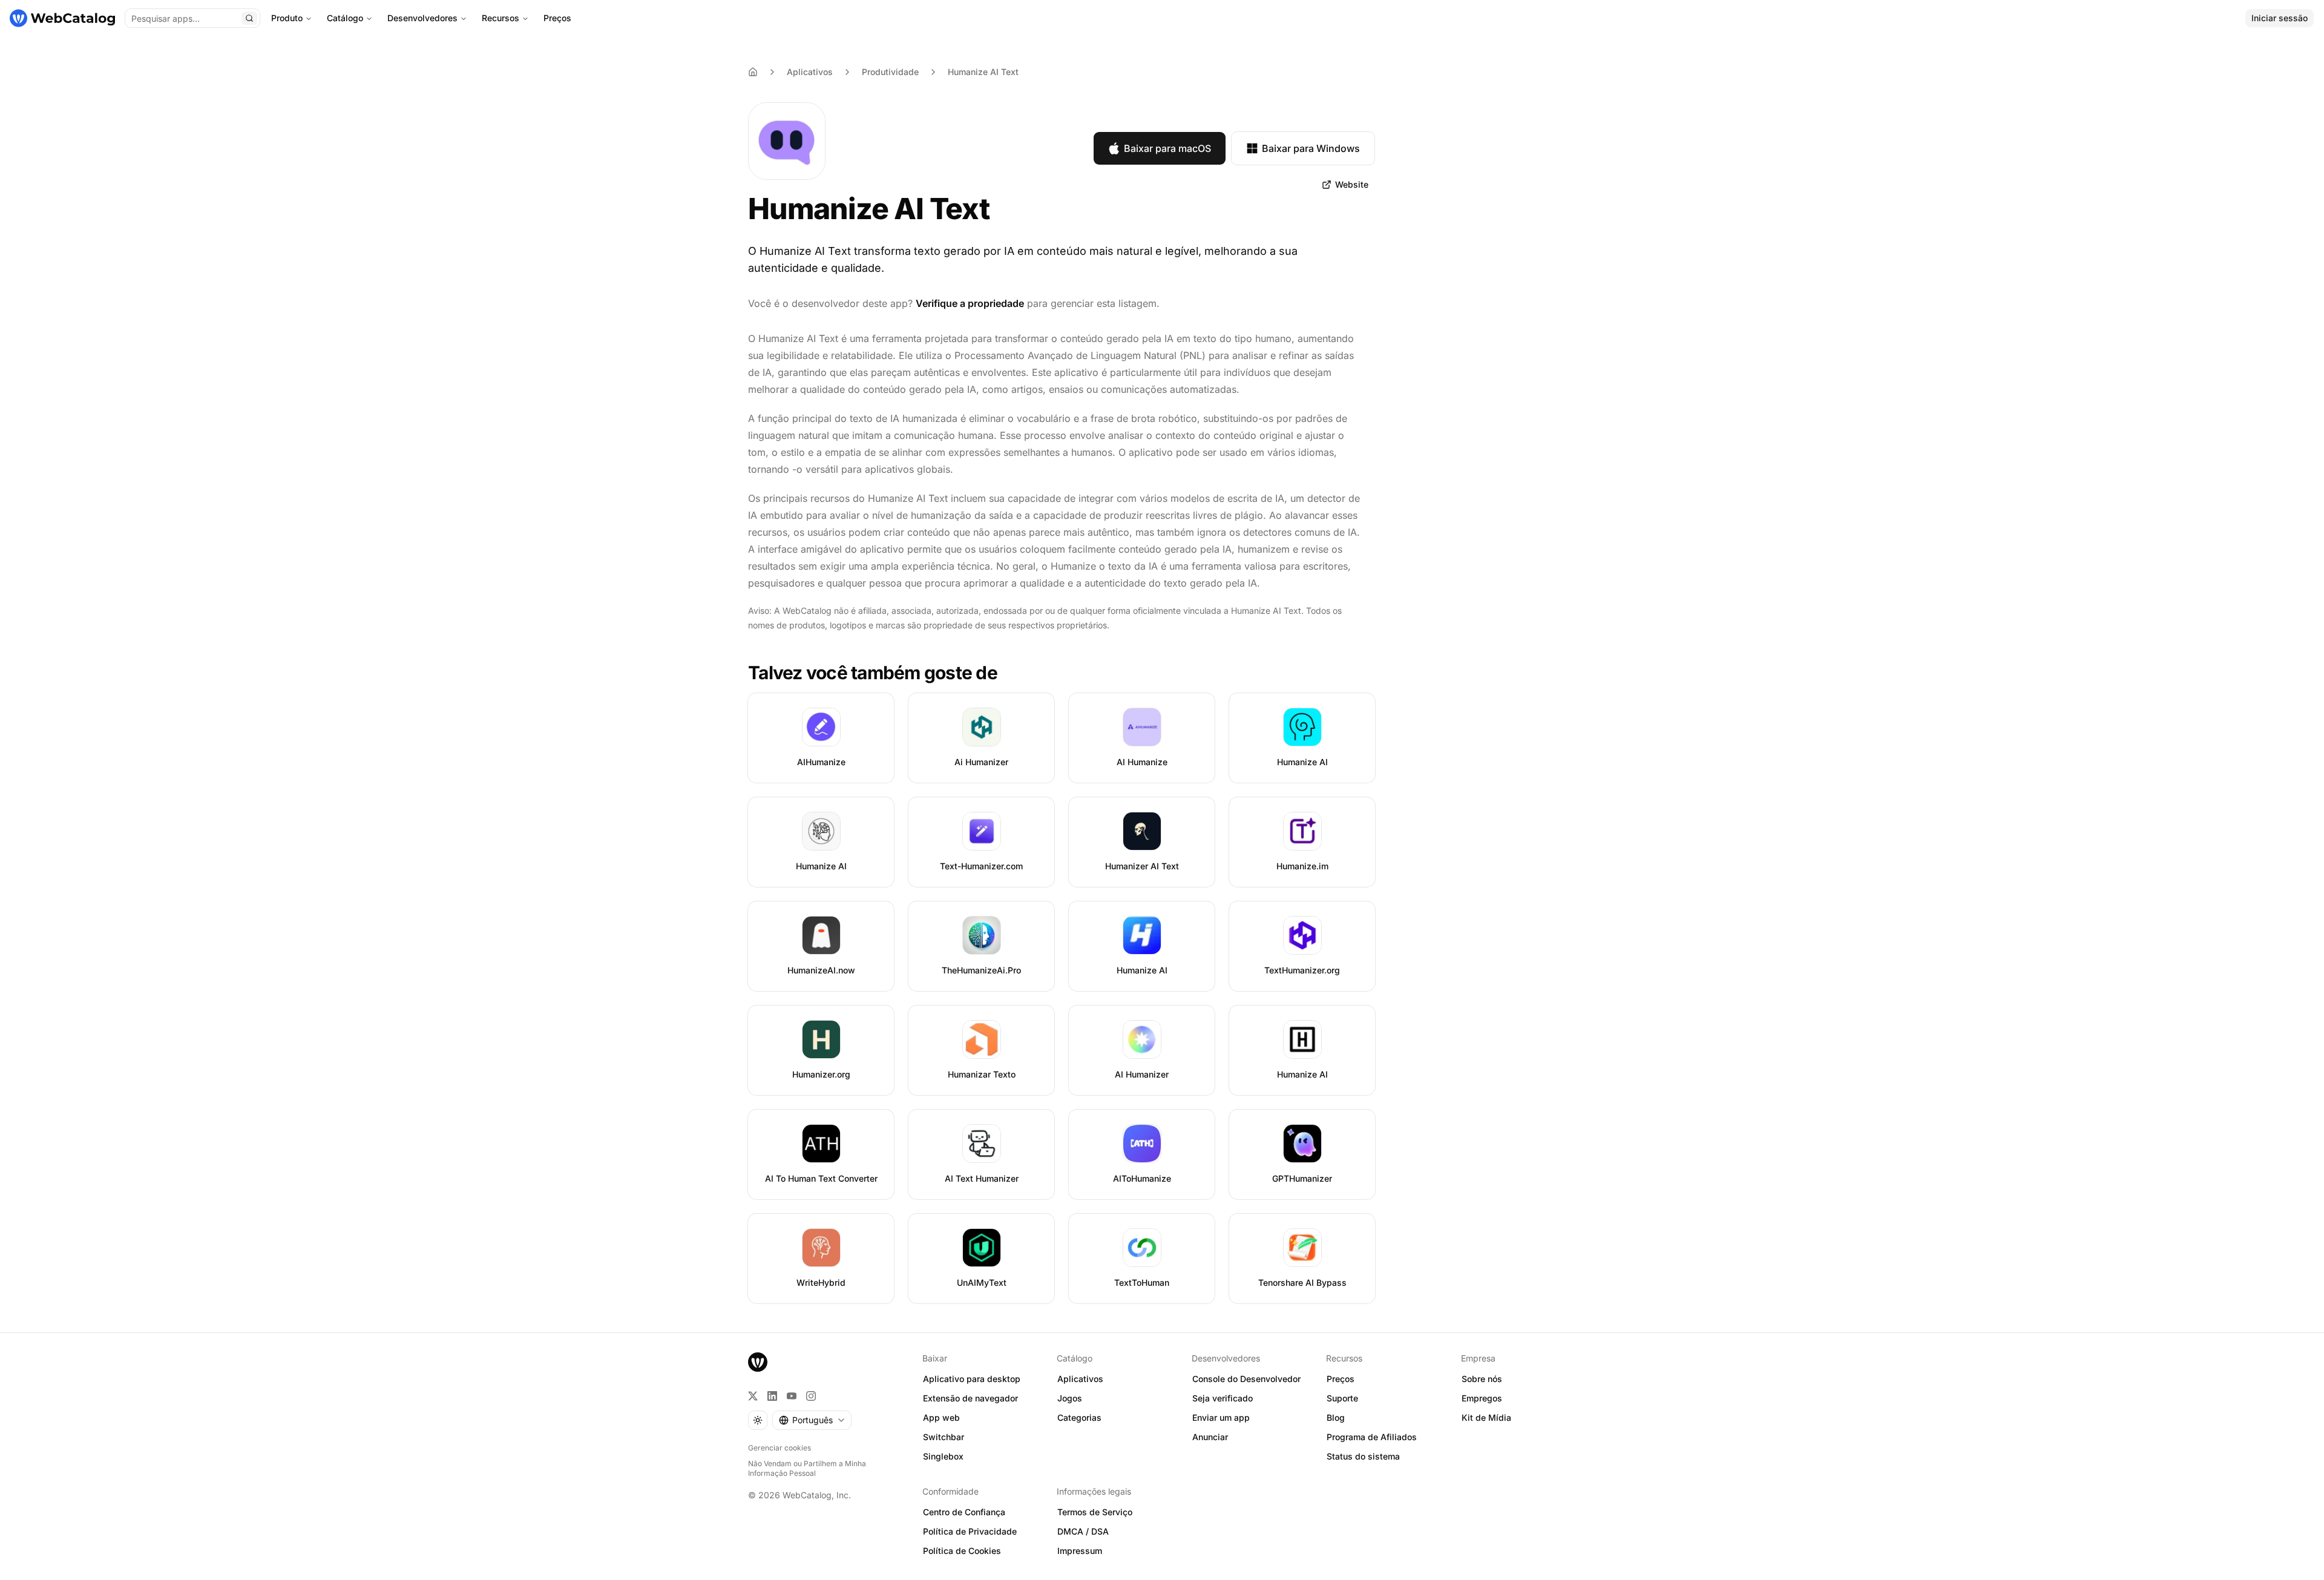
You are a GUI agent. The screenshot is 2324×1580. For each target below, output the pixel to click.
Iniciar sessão (2280, 18)
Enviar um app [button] (1221, 1417)
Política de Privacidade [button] (970, 1531)
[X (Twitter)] (753, 1396)
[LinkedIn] (772, 1396)
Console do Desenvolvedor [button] (1246, 1379)
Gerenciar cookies (780, 1448)
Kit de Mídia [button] (1486, 1417)
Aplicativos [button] (1080, 1379)
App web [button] (941, 1417)
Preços (557, 18)
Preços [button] (1341, 1379)
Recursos (501, 18)
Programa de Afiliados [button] (1372, 1437)
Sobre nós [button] (1482, 1379)
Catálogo (345, 18)
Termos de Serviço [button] (1095, 1512)
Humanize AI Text (983, 72)
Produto (287, 18)
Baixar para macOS (1167, 148)
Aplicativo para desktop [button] (972, 1379)
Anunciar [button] (1210, 1437)
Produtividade (890, 72)
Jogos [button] (1070, 1398)
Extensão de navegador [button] (970, 1398)
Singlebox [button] (943, 1456)
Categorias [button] (1079, 1417)
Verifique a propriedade (970, 303)
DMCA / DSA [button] (1083, 1531)
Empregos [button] (1482, 1398)
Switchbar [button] (944, 1437)
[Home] (753, 72)
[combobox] (812, 1420)
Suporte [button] (1342, 1398)
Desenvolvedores (422, 18)
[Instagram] (811, 1396)
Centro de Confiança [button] (964, 1512)
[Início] (62, 18)
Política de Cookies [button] (962, 1551)
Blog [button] (1336, 1417)
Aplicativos (810, 72)
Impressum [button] (1080, 1551)
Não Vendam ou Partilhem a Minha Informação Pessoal (807, 1468)
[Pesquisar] (249, 18)
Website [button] (1352, 184)
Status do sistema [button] (1363, 1456)
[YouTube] (792, 1396)
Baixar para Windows (1311, 148)
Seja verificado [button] (1223, 1398)
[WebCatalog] (758, 1362)
